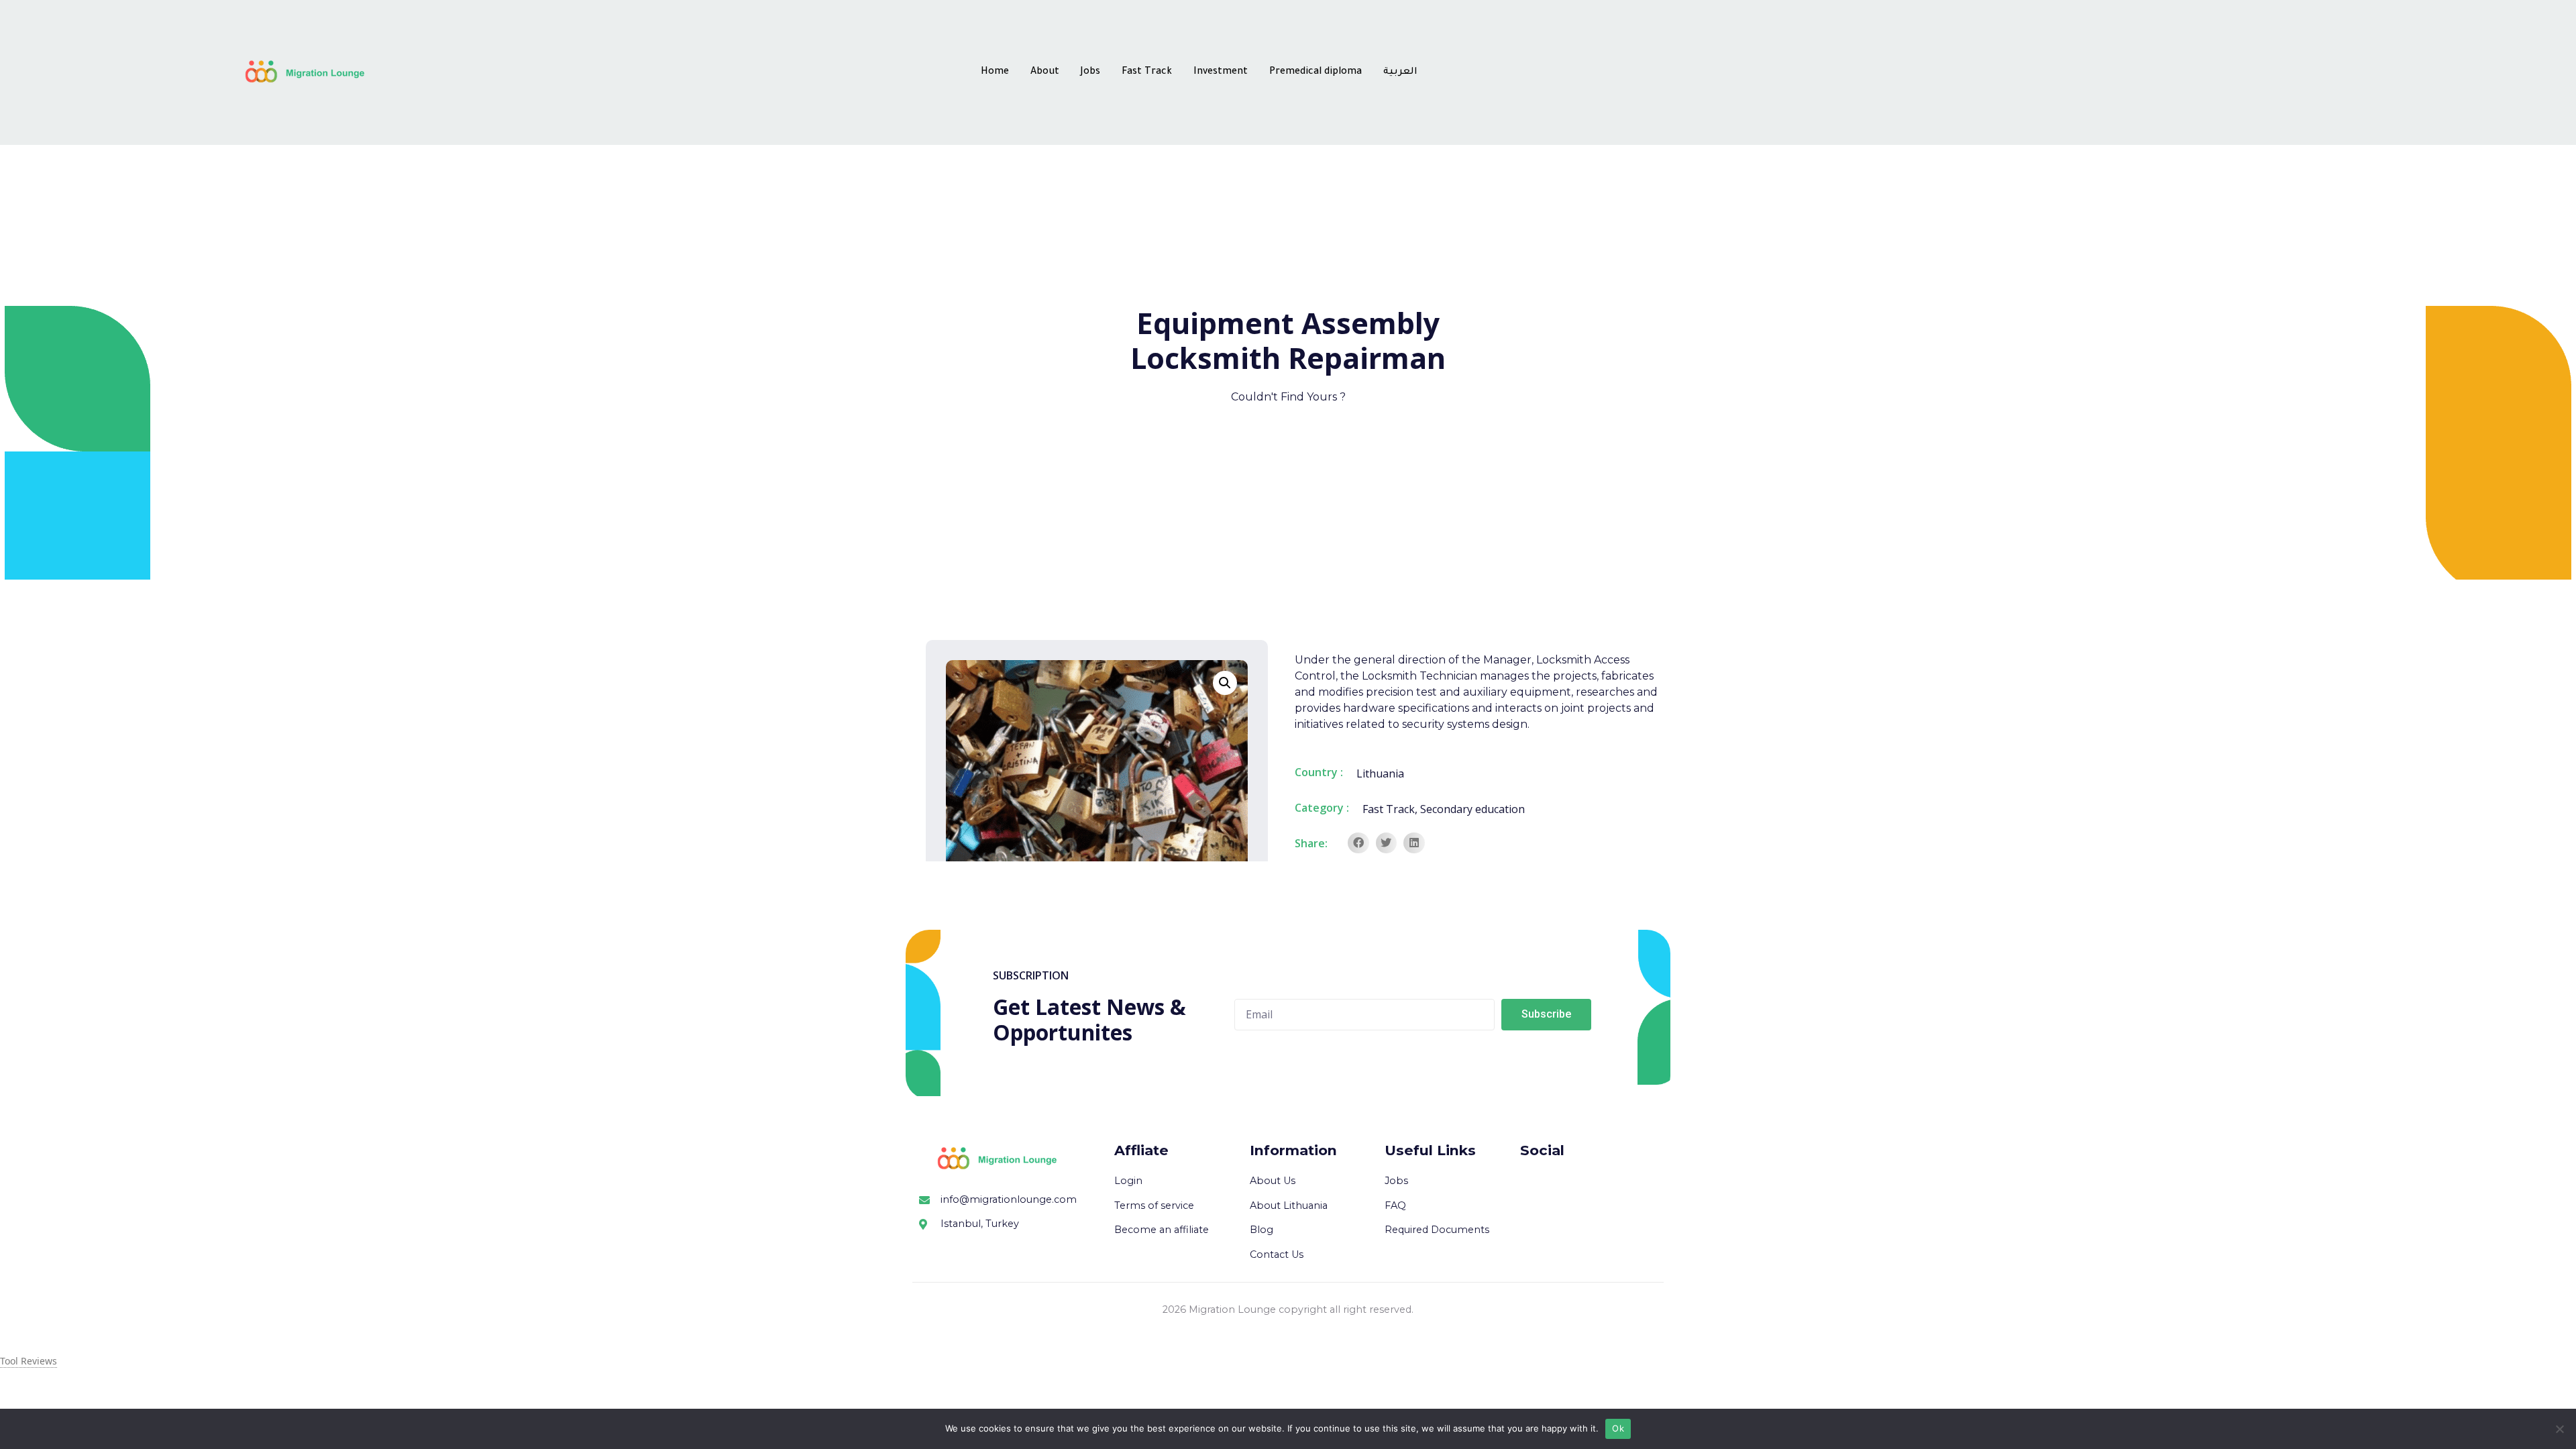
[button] (1358, 843)
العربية (1400, 72)
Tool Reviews (29, 1361)
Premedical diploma (1316, 72)
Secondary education (1472, 809)
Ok (1618, 1428)
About (1045, 72)
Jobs (1090, 72)
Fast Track (1147, 72)
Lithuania (1380, 773)
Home (995, 72)
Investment (1221, 72)
